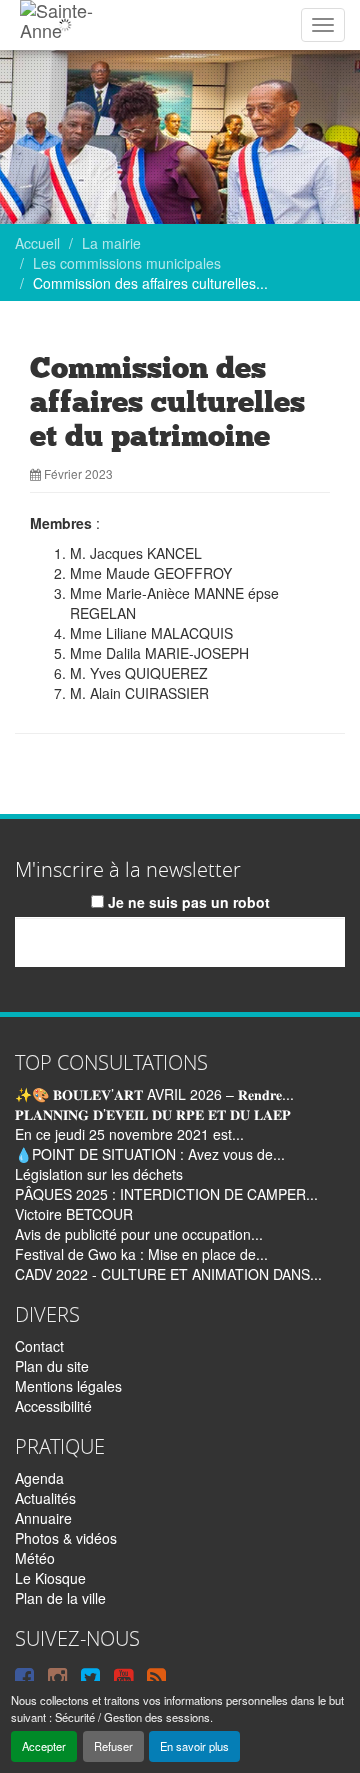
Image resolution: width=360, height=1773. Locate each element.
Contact (39, 1346)
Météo (35, 1558)
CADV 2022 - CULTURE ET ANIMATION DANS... (168, 1274)
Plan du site (52, 1366)
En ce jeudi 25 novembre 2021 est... (129, 1134)
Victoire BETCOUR (74, 1214)
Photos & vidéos (66, 1538)
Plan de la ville (60, 1598)
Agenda (39, 1478)
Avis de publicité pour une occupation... (139, 1234)
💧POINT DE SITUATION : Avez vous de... (150, 1154)
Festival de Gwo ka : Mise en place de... (141, 1254)
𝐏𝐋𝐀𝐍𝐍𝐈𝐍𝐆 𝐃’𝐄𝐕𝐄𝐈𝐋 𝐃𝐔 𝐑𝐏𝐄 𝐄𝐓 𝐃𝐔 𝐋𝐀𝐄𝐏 (153, 1114)
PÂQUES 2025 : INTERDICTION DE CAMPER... (166, 1194)
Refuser (113, 1746)
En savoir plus (194, 1746)
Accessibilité (53, 1406)
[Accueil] (64, 25)
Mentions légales (68, 1386)
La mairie (111, 243)
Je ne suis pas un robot (187, 902)
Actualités (45, 1498)
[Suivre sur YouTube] (123, 1676)
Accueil (37, 243)
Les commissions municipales (127, 263)
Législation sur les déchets (99, 1174)
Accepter (44, 1746)
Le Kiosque (50, 1578)
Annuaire (43, 1518)
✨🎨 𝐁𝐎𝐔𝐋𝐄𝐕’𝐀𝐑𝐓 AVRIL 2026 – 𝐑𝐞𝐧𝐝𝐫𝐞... (154, 1094)
